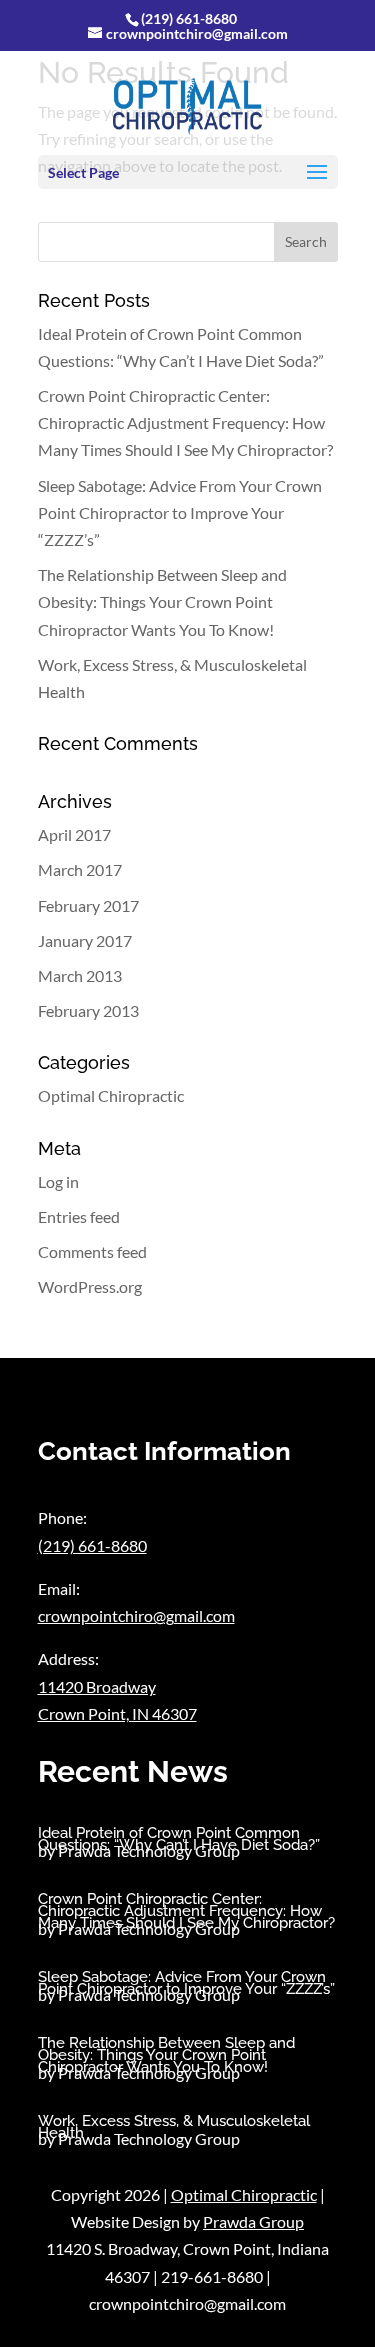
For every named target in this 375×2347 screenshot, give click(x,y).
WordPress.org (90, 1286)
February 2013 (88, 1010)
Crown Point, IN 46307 (117, 1713)
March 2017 (80, 869)
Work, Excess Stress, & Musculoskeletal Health (174, 2127)
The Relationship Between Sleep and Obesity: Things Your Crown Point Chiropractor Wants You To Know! (162, 601)
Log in (58, 1181)
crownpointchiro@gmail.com (136, 1615)
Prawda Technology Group (149, 1850)
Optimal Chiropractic (111, 1095)
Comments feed (92, 1251)
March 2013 (80, 975)
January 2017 (85, 940)
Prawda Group (253, 2221)
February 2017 (88, 905)
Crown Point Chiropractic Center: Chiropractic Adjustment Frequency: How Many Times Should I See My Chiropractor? (185, 422)
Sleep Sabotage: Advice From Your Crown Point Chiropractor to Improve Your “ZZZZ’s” (180, 512)
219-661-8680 (212, 2276)
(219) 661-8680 (189, 18)
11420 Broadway (97, 1686)
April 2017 (74, 834)
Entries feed (79, 1216)
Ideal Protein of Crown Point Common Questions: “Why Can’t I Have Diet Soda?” (179, 1839)
